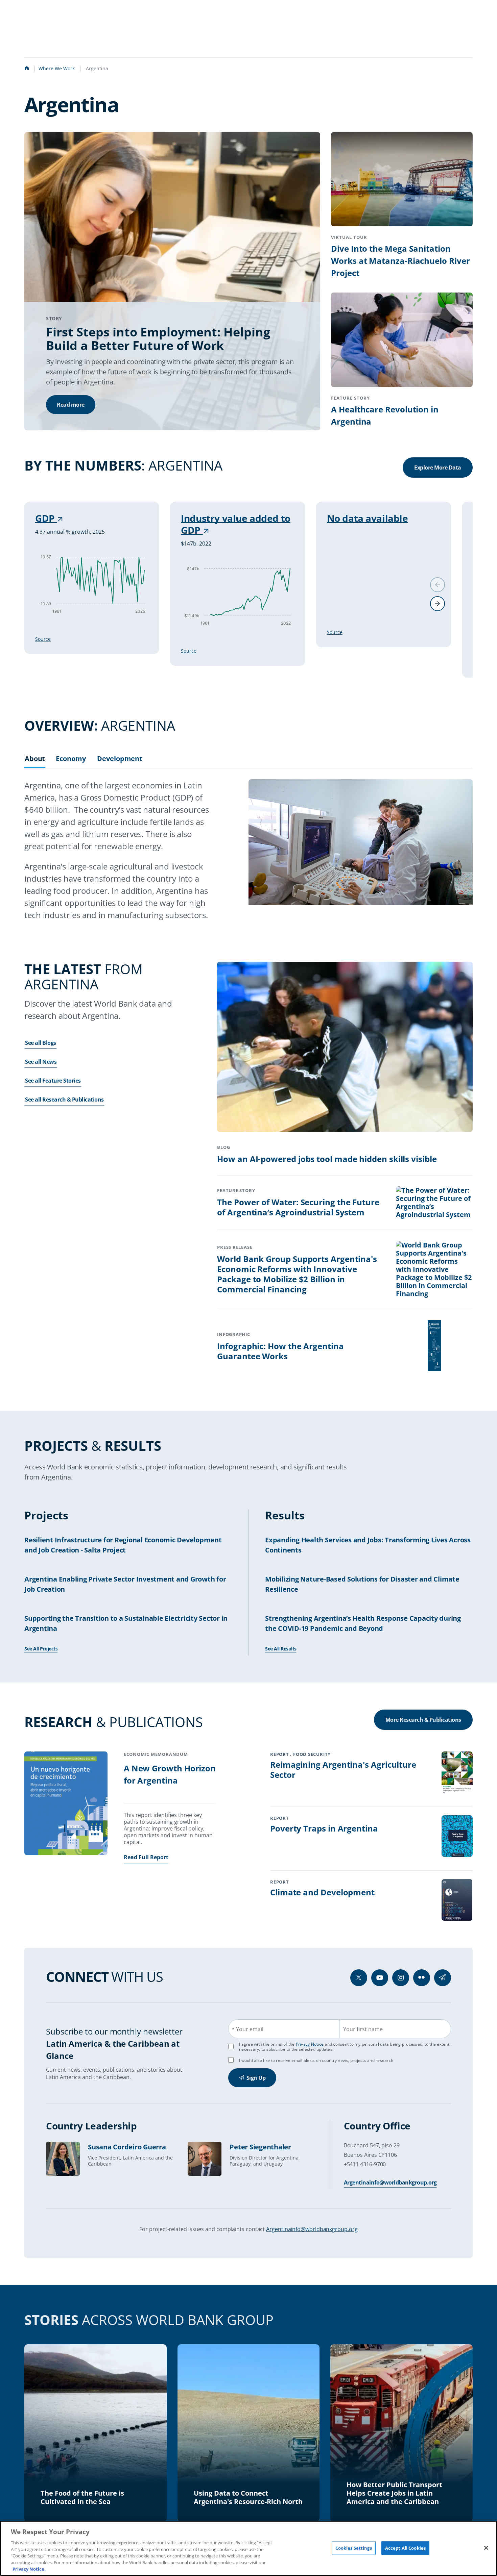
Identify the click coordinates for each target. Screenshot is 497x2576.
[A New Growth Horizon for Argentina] (66, 1804)
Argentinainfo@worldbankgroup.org (390, 2182)
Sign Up (256, 2078)
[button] (437, 604)
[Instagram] (401, 1978)
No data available (368, 518)
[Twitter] (359, 1978)
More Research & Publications (423, 1720)
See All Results (281, 1649)
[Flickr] (422, 1978)
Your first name (363, 2029)
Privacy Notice (310, 2044)
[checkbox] (231, 2060)
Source (43, 639)
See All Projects (41, 1649)
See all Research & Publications (64, 1100)
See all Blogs (41, 1043)
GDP (46, 518)
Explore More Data (438, 468)
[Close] (486, 2548)
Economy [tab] (71, 759)
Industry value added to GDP (235, 524)
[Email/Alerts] (443, 1978)
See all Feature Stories (53, 1081)
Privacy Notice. (29, 2569)
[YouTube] (380, 1978)
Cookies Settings (354, 2548)
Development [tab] (120, 759)
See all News (41, 1062)
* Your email (247, 2029)
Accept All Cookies (405, 2548)
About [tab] (35, 759)
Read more (71, 405)
